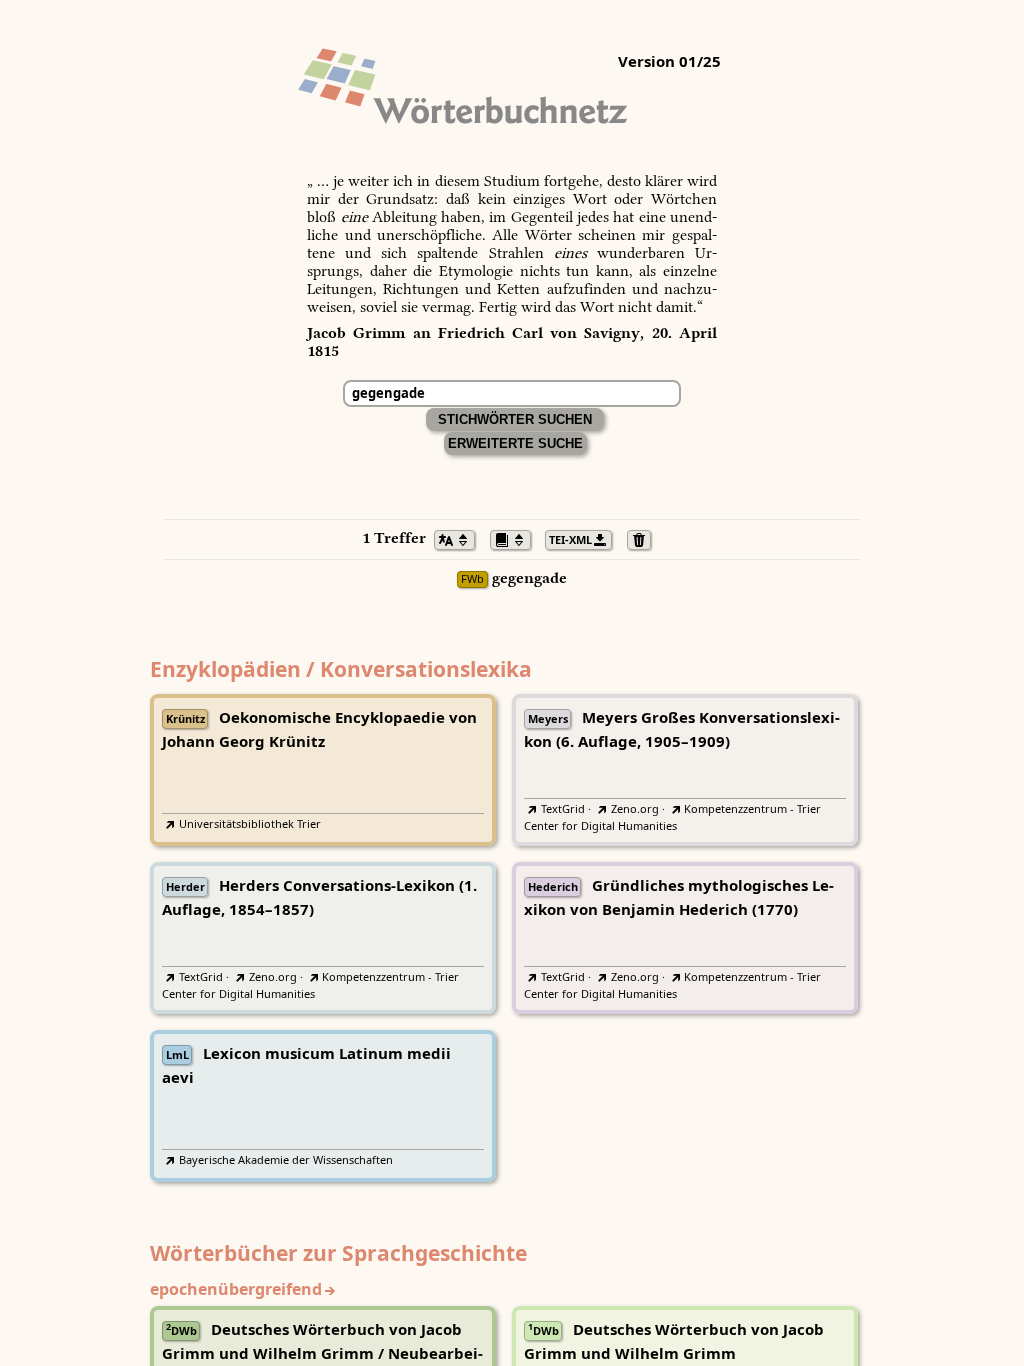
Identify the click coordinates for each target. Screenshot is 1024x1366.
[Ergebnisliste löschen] (644, 538)
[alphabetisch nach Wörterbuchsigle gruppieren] (516, 538)
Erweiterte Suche (515, 443)
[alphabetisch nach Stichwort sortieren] (460, 538)
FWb (472, 579)
